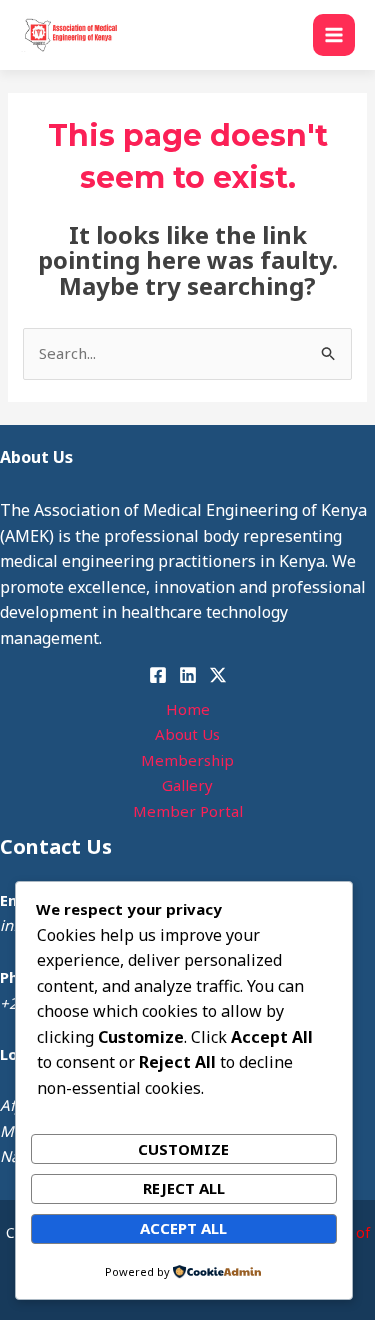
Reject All (184, 1188)
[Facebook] (158, 675)
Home (188, 709)
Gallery (187, 785)
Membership (187, 760)
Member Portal (188, 811)
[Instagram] (218, 675)
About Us (187, 734)
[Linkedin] (188, 675)
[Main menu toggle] (334, 35)
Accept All (183, 1228)
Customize (183, 1149)
